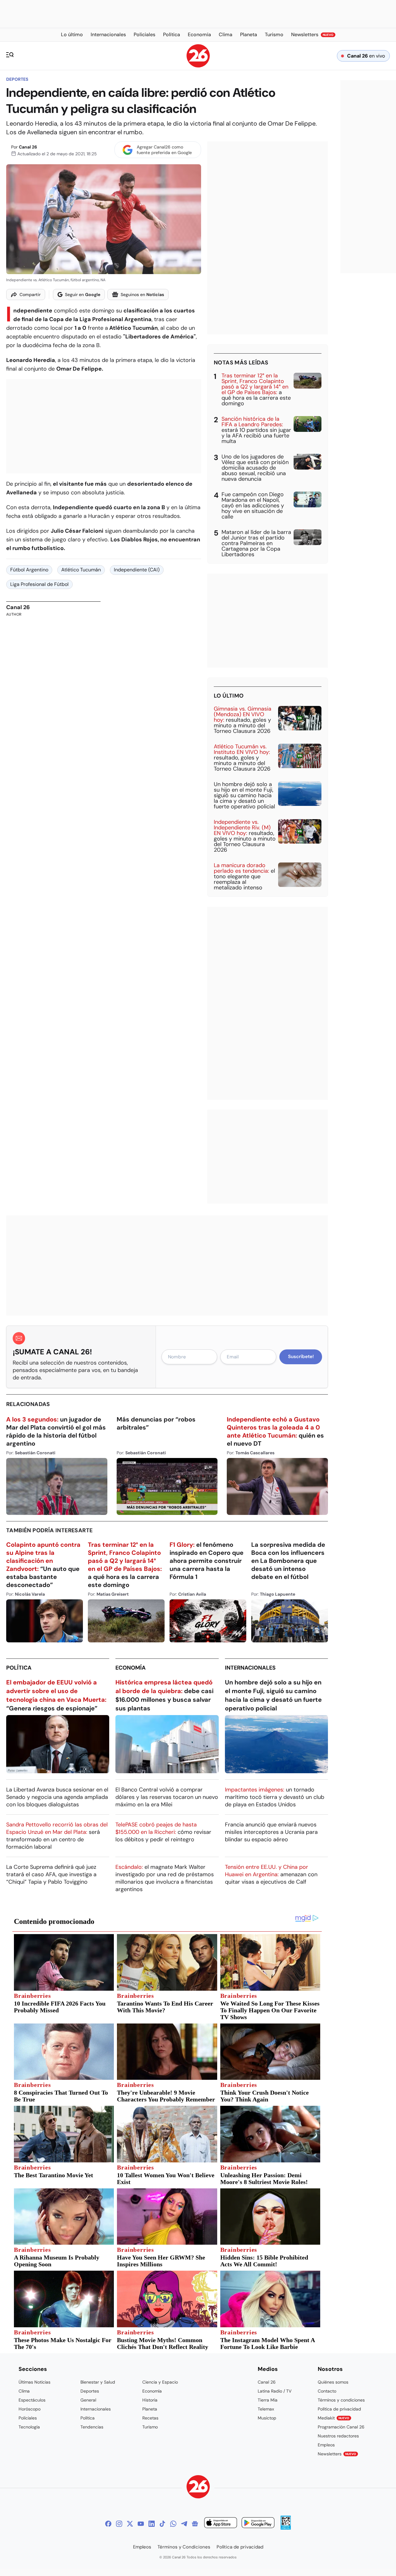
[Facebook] (108, 2524)
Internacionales (250, 1668)
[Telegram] (184, 2524)
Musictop (267, 2418)
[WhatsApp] (173, 2524)
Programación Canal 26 (341, 2427)
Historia (150, 2400)
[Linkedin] (152, 2524)
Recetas (150, 2418)
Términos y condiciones (341, 2400)
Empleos (326, 2445)
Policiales (28, 2418)
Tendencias (92, 2427)
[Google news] (195, 2524)
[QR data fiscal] (286, 2528)
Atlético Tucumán (81, 570)
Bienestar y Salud (98, 2382)
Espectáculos (32, 2400)
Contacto (327, 2391)
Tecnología (29, 2427)
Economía (131, 1668)
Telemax (266, 2409)
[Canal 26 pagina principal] (198, 66)
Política (19, 1668)
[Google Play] (258, 2524)
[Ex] (130, 2524)
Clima (24, 2391)
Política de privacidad (339, 2409)
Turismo (150, 2427)
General (88, 2400)
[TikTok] (162, 2524)
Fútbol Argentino (29, 570)
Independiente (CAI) (137, 570)
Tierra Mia (268, 2400)
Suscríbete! (301, 1357)
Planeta (150, 2409)
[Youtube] (141, 2524)
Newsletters (337, 2454)
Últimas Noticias (34, 2382)
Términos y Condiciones (184, 2547)
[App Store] (221, 2524)
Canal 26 (28, 147)
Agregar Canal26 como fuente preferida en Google (164, 150)
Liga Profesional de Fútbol (39, 584)
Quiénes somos (333, 2382)
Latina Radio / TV (275, 2391)
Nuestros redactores (338, 2436)
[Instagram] (119, 2524)
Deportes (17, 79)
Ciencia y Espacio (160, 2382)
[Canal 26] (198, 2488)
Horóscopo (30, 2409)
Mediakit (334, 2418)
